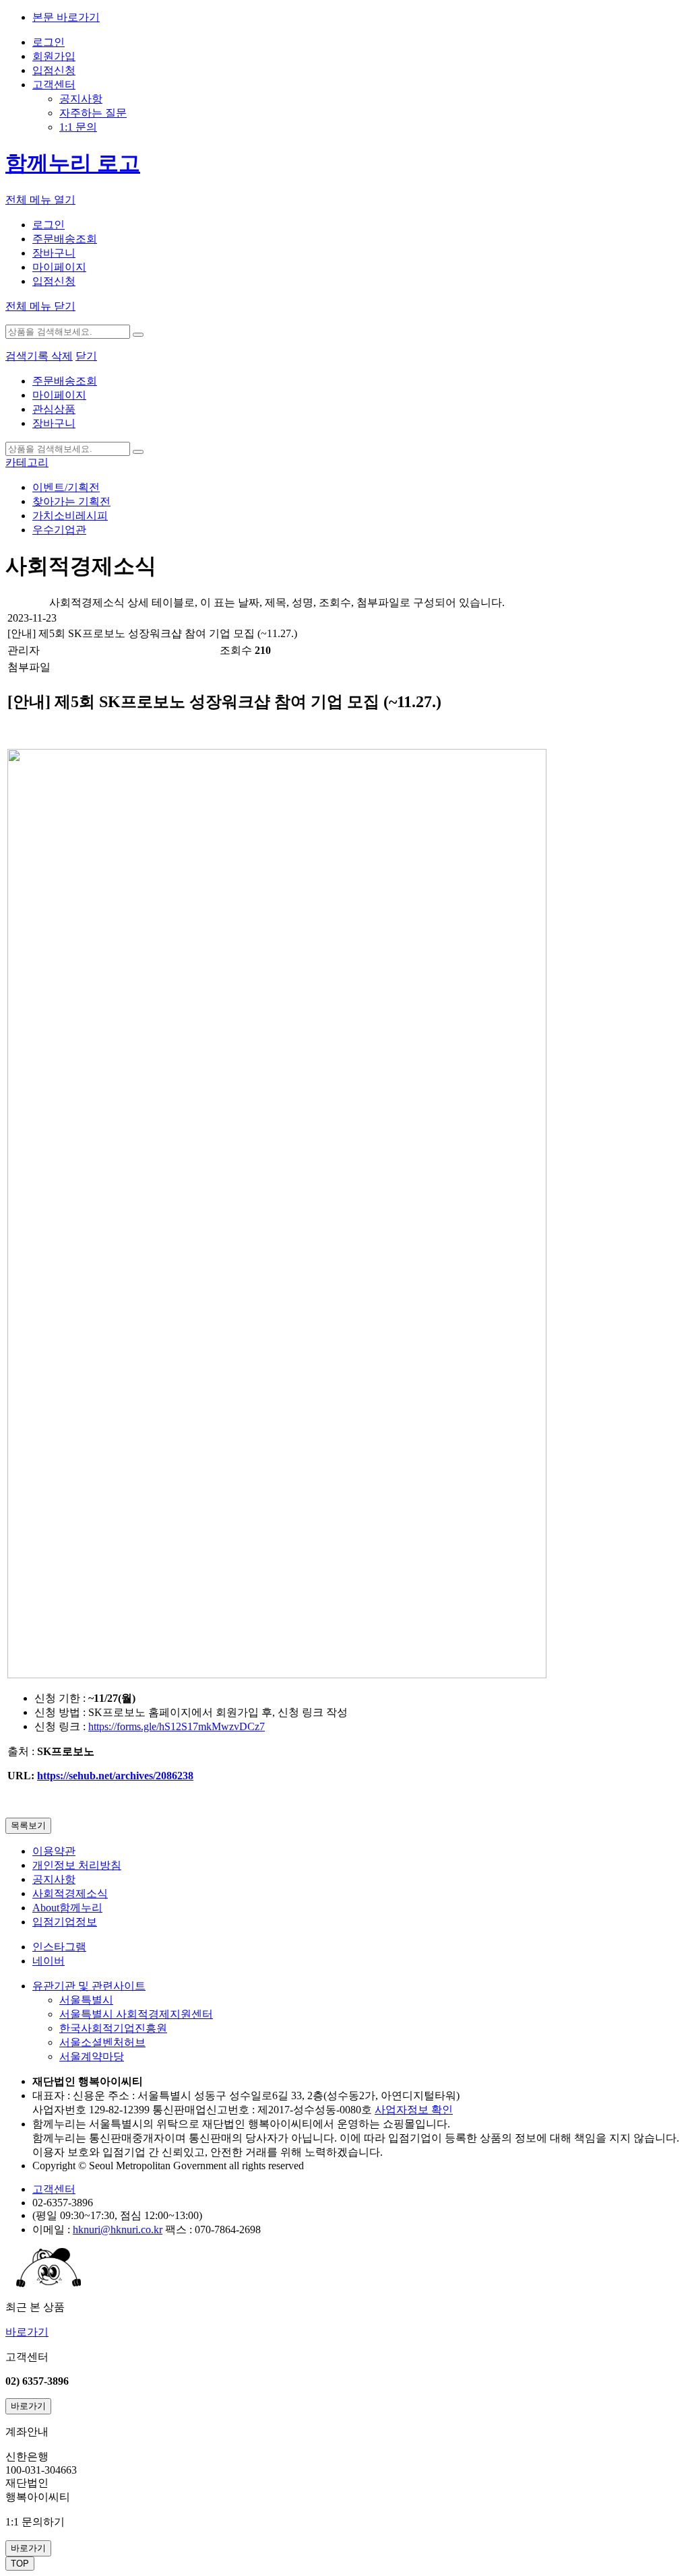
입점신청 (54, 70)
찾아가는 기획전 (71, 501)
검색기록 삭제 (39, 356)
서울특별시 (86, 2000)
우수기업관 (59, 530)
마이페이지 (59, 267)
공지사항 (81, 99)
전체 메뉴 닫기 (40, 306)
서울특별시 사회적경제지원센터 (136, 2014)
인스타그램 (59, 1947)
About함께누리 (67, 1908)
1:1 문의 (78, 127)
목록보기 (28, 1825)
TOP (20, 2564)
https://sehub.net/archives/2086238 (115, 1776)
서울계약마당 (92, 2056)
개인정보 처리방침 (77, 1865)
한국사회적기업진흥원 (113, 2028)
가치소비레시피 (70, 516)
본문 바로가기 (66, 17)
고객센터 (54, 85)
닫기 (86, 356)
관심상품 (54, 409)
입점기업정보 (65, 1922)
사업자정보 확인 (414, 2110)
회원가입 (54, 56)
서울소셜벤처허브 (102, 2042)
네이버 (49, 1961)
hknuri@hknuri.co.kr (118, 2230)
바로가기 (27, 2332)
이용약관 (54, 1851)
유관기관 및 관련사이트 (89, 1986)
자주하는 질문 (93, 113)
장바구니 (54, 253)
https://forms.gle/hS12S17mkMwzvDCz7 (177, 1726)
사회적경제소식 (70, 1893)
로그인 (49, 42)
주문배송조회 (65, 239)
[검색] (138, 335)
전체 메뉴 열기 (40, 200)
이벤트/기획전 (66, 487)
